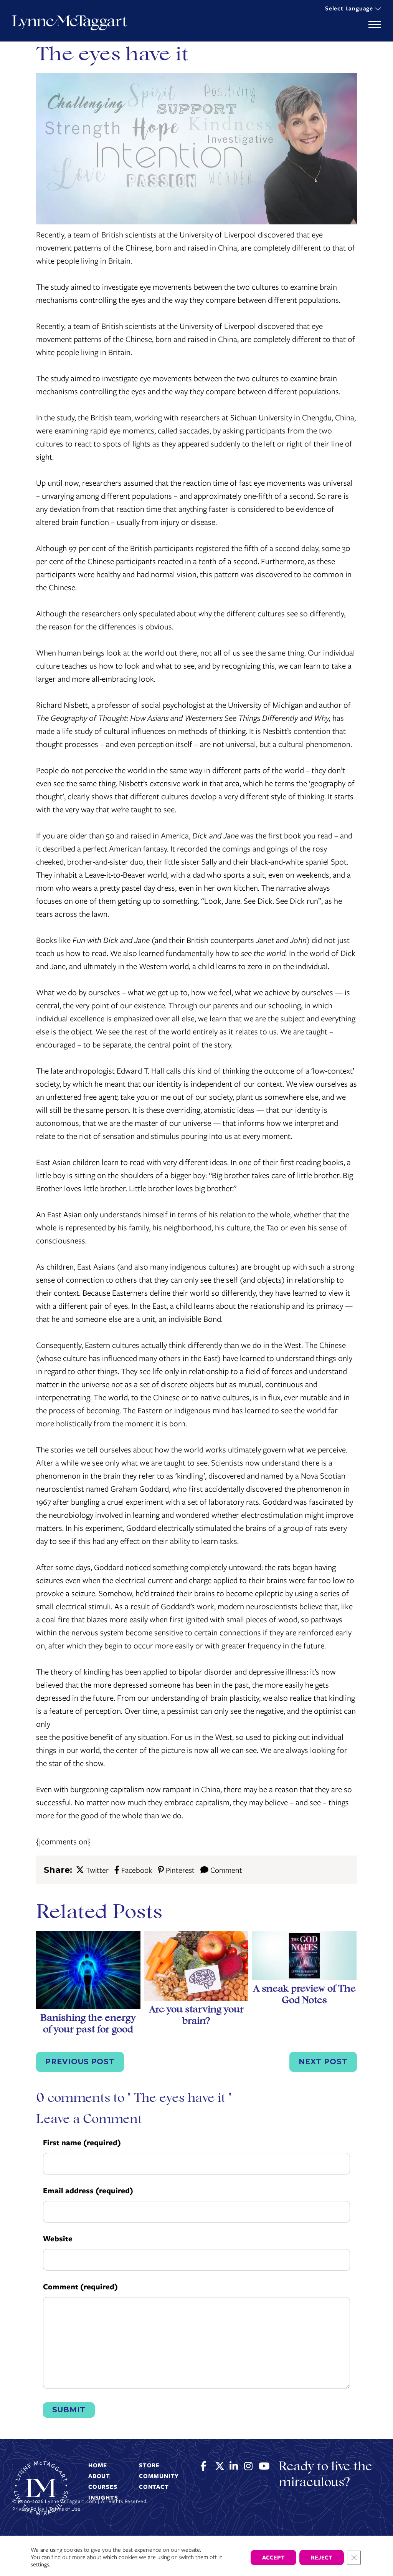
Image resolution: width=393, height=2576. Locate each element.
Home (98, 2465)
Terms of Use (65, 2509)
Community (159, 2476)
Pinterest (180, 1870)
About (99, 2476)
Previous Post (80, 2062)
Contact (154, 2487)
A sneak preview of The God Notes (304, 1995)
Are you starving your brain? (196, 2016)
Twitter (97, 1870)
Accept (273, 2558)
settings (40, 2565)
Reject (322, 2558)
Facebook (136, 1870)
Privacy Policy (28, 2509)
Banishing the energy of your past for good (88, 2024)
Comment (226, 1870)
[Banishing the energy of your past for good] (88, 1972)
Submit (69, 2410)
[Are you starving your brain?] (196, 1968)
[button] (353, 7)
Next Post (323, 2062)
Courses (103, 2487)
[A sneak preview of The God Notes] (304, 1958)
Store (149, 2465)
